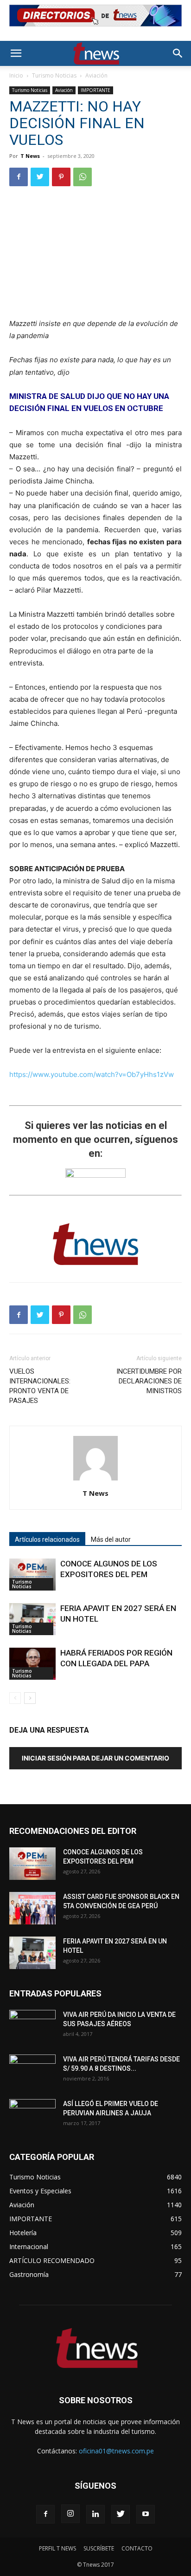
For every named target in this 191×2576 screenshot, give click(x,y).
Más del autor (111, 1539)
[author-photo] (95, 1480)
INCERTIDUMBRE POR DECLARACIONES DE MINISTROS (149, 1381)
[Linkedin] (95, 2514)
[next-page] (30, 1698)
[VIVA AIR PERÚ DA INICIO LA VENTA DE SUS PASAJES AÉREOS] (32, 2026)
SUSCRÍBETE (99, 2548)
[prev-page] (15, 1698)
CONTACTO (137, 2548)
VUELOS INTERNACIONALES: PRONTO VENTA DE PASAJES (40, 1386)
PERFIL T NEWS (57, 2548)
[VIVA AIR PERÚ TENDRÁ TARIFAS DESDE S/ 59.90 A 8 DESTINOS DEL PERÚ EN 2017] (32, 2071)
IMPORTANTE (95, 90)
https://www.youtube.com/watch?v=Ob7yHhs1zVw (92, 1074)
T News (30, 156)
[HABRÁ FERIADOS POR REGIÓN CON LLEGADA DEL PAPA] (32, 1664)
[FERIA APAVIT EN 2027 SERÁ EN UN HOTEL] (32, 1619)
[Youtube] (146, 2514)
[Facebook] (19, 177)
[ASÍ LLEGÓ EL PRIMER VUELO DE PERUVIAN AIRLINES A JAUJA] (32, 2115)
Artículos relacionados (47, 1539)
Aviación (96, 75)
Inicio (16, 75)
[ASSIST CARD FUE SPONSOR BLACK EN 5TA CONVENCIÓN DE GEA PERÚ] (32, 1908)
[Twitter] (40, 177)
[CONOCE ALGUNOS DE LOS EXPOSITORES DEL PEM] (32, 1575)
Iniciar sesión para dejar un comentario (95, 1758)
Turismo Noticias (54, 75)
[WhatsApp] (83, 177)
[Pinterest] (61, 177)
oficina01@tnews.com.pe (116, 2451)
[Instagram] (70, 2514)
